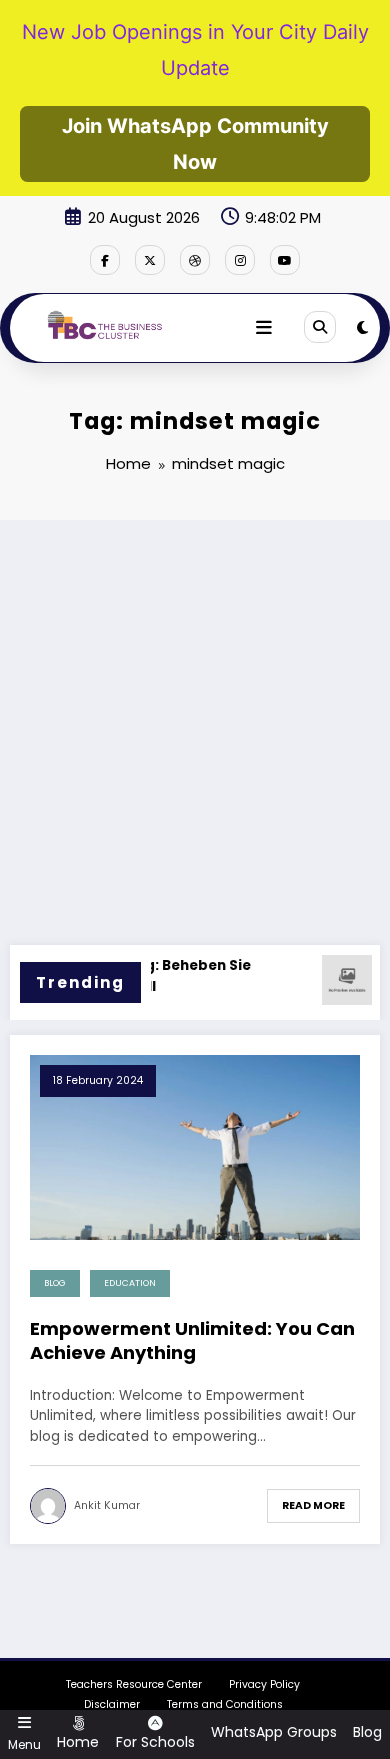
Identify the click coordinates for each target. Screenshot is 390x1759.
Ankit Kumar (107, 1505)
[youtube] (285, 260)
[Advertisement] (195, 725)
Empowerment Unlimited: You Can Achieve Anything (192, 1340)
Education (130, 1283)
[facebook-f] (105, 260)
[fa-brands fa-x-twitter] (150, 260)
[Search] (320, 327)
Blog (55, 1283)
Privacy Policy (264, 1684)
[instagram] (240, 260)
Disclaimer (112, 1704)
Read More (313, 1505)
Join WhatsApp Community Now (195, 144)
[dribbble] (195, 260)
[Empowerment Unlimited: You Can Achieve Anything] (195, 1146)
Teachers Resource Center (134, 1684)
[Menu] (264, 328)
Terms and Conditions (225, 1704)
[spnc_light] (362, 327)
